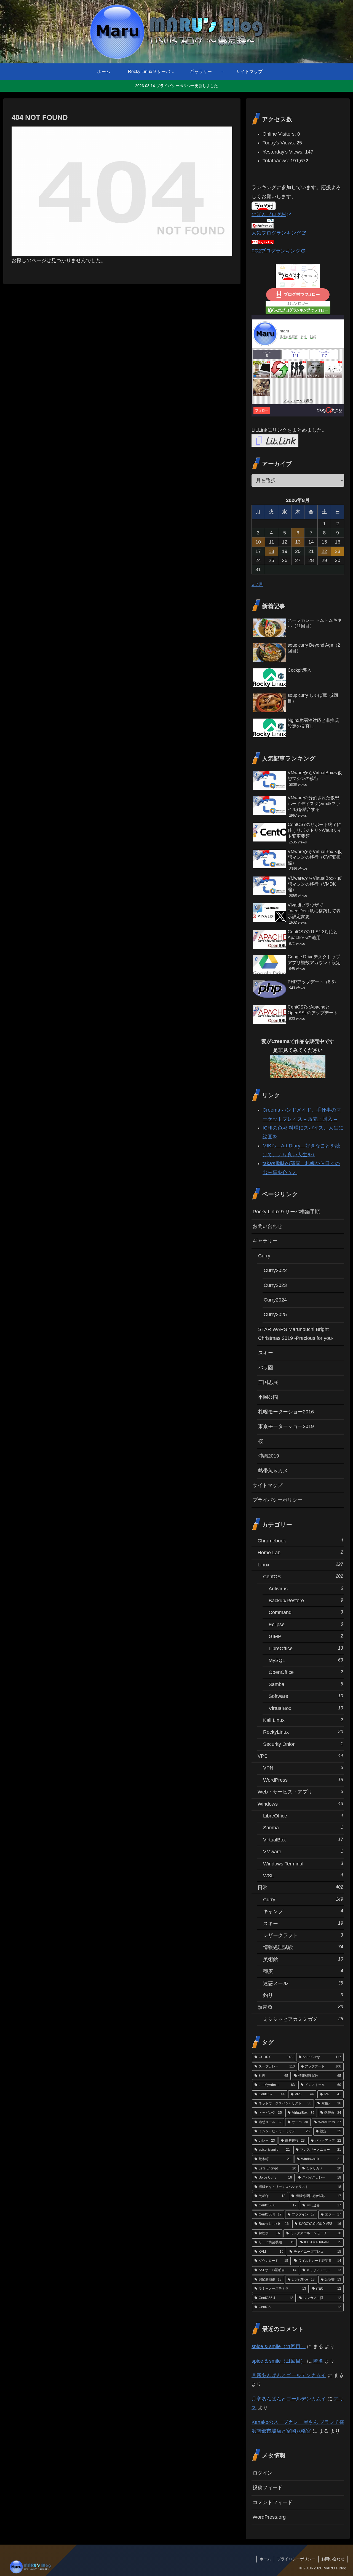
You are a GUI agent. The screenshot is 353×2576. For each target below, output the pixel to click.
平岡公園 (268, 1397)
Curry (264, 1256)
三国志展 (268, 1382)
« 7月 (257, 584)
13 (298, 542)
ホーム (265, 2559)
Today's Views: (280, 143)
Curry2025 (275, 1314)
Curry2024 (275, 1300)
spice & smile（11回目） (279, 2346)
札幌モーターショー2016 (286, 1412)
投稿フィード (268, 2488)
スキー (266, 1353)
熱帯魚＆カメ (273, 1471)
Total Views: (276, 161)
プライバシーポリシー (277, 1500)
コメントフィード (272, 2502)
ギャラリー (265, 1241)
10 (258, 542)
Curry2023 (275, 1285)
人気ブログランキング (276, 233)
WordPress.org (269, 2517)
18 (271, 551)
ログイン (263, 2473)
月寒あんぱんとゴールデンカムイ (289, 2375)
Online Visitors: (280, 134)
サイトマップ (268, 1485)
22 (324, 551)
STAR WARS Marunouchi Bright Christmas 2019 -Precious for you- (296, 1334)
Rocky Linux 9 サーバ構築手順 (286, 1212)
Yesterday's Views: (284, 152)
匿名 (318, 2361)
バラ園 (266, 1368)
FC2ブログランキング (276, 251)
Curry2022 (275, 1270)
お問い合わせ (268, 1226)
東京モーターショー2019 (286, 1426)
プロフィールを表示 (298, 401)
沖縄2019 (269, 1456)
